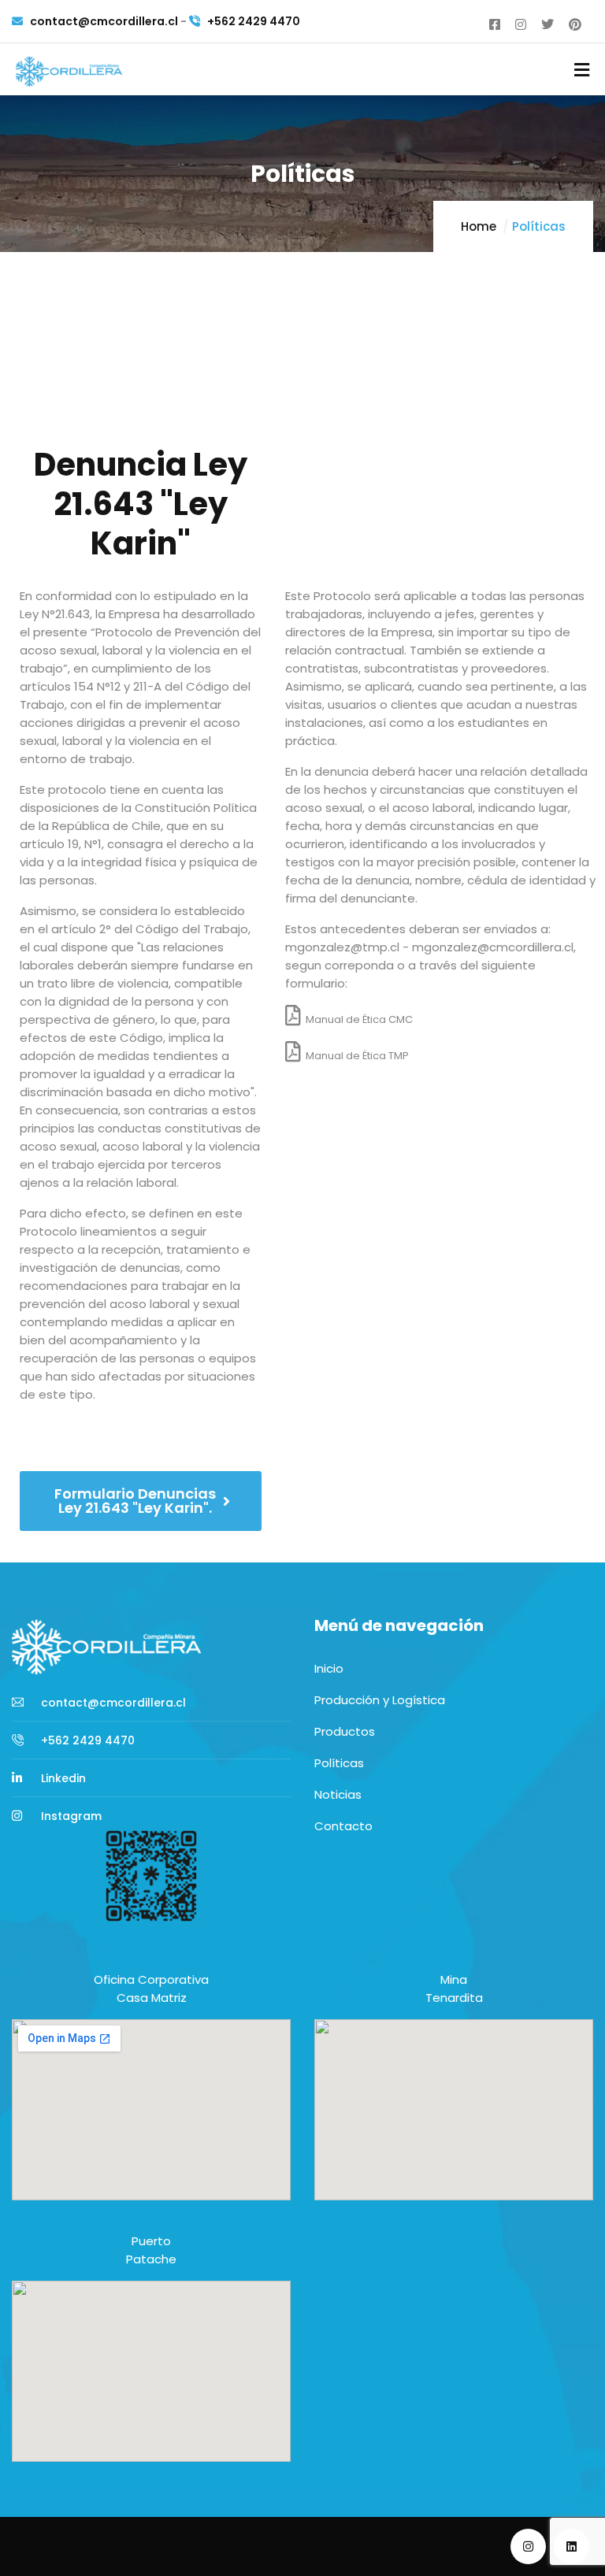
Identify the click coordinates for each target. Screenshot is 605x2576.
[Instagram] (528, 2546)
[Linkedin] (572, 2546)
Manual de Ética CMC (357, 1019)
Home (479, 226)
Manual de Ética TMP (355, 1056)
